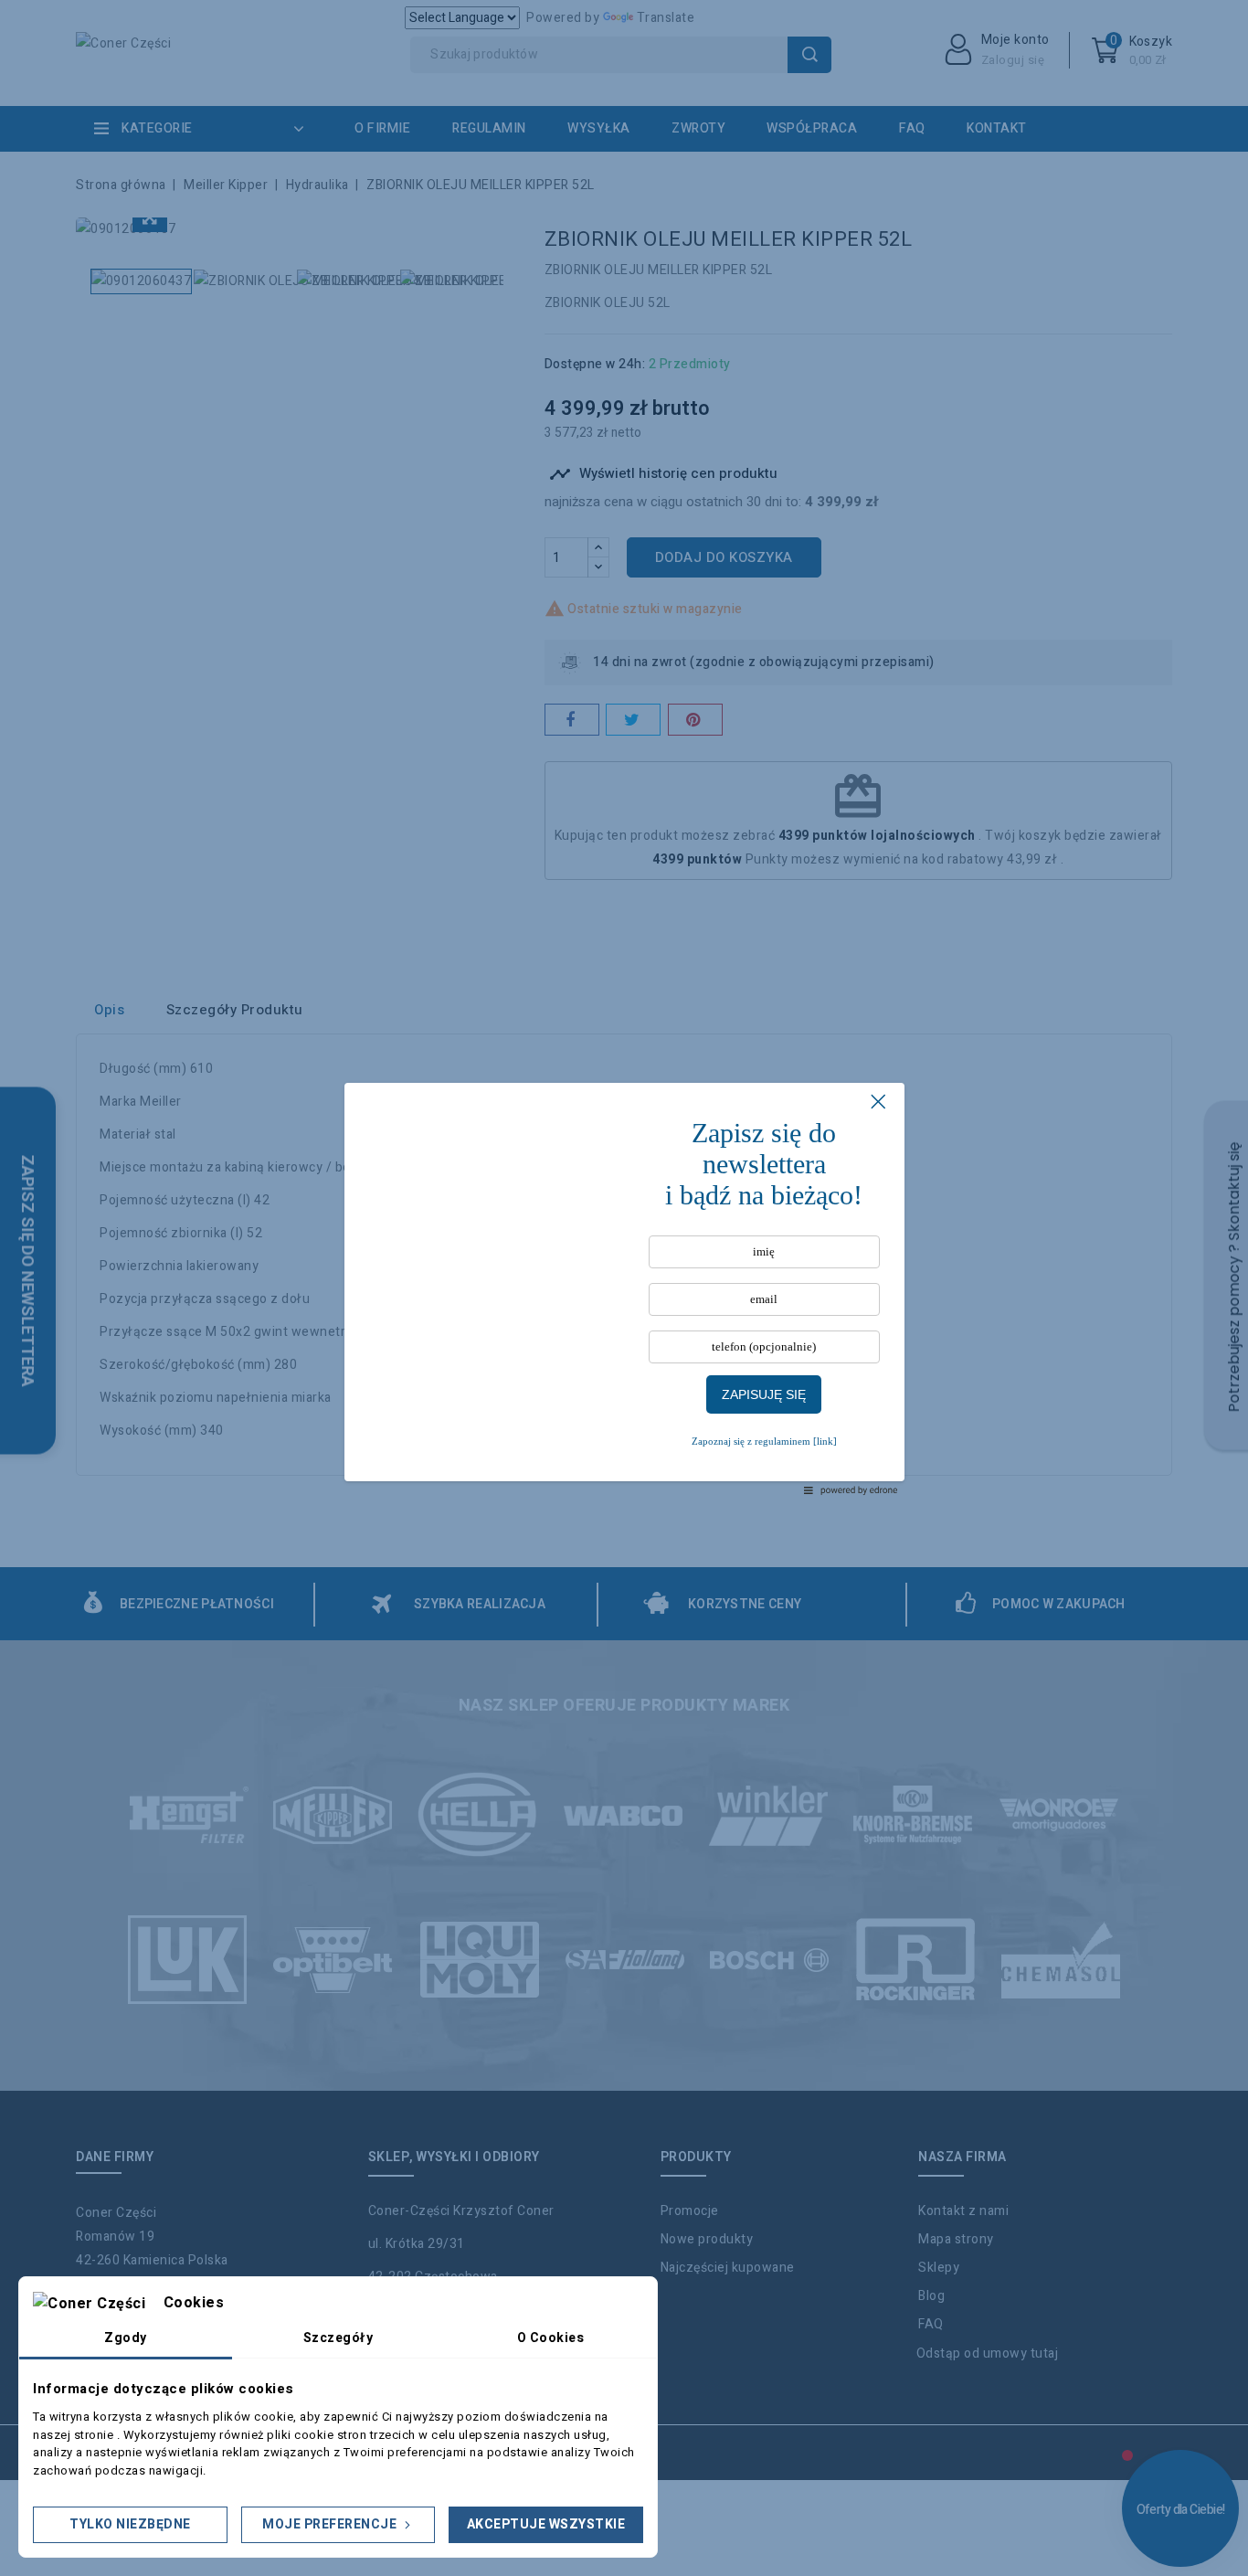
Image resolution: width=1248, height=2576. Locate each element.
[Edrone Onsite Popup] (624, 1288)
